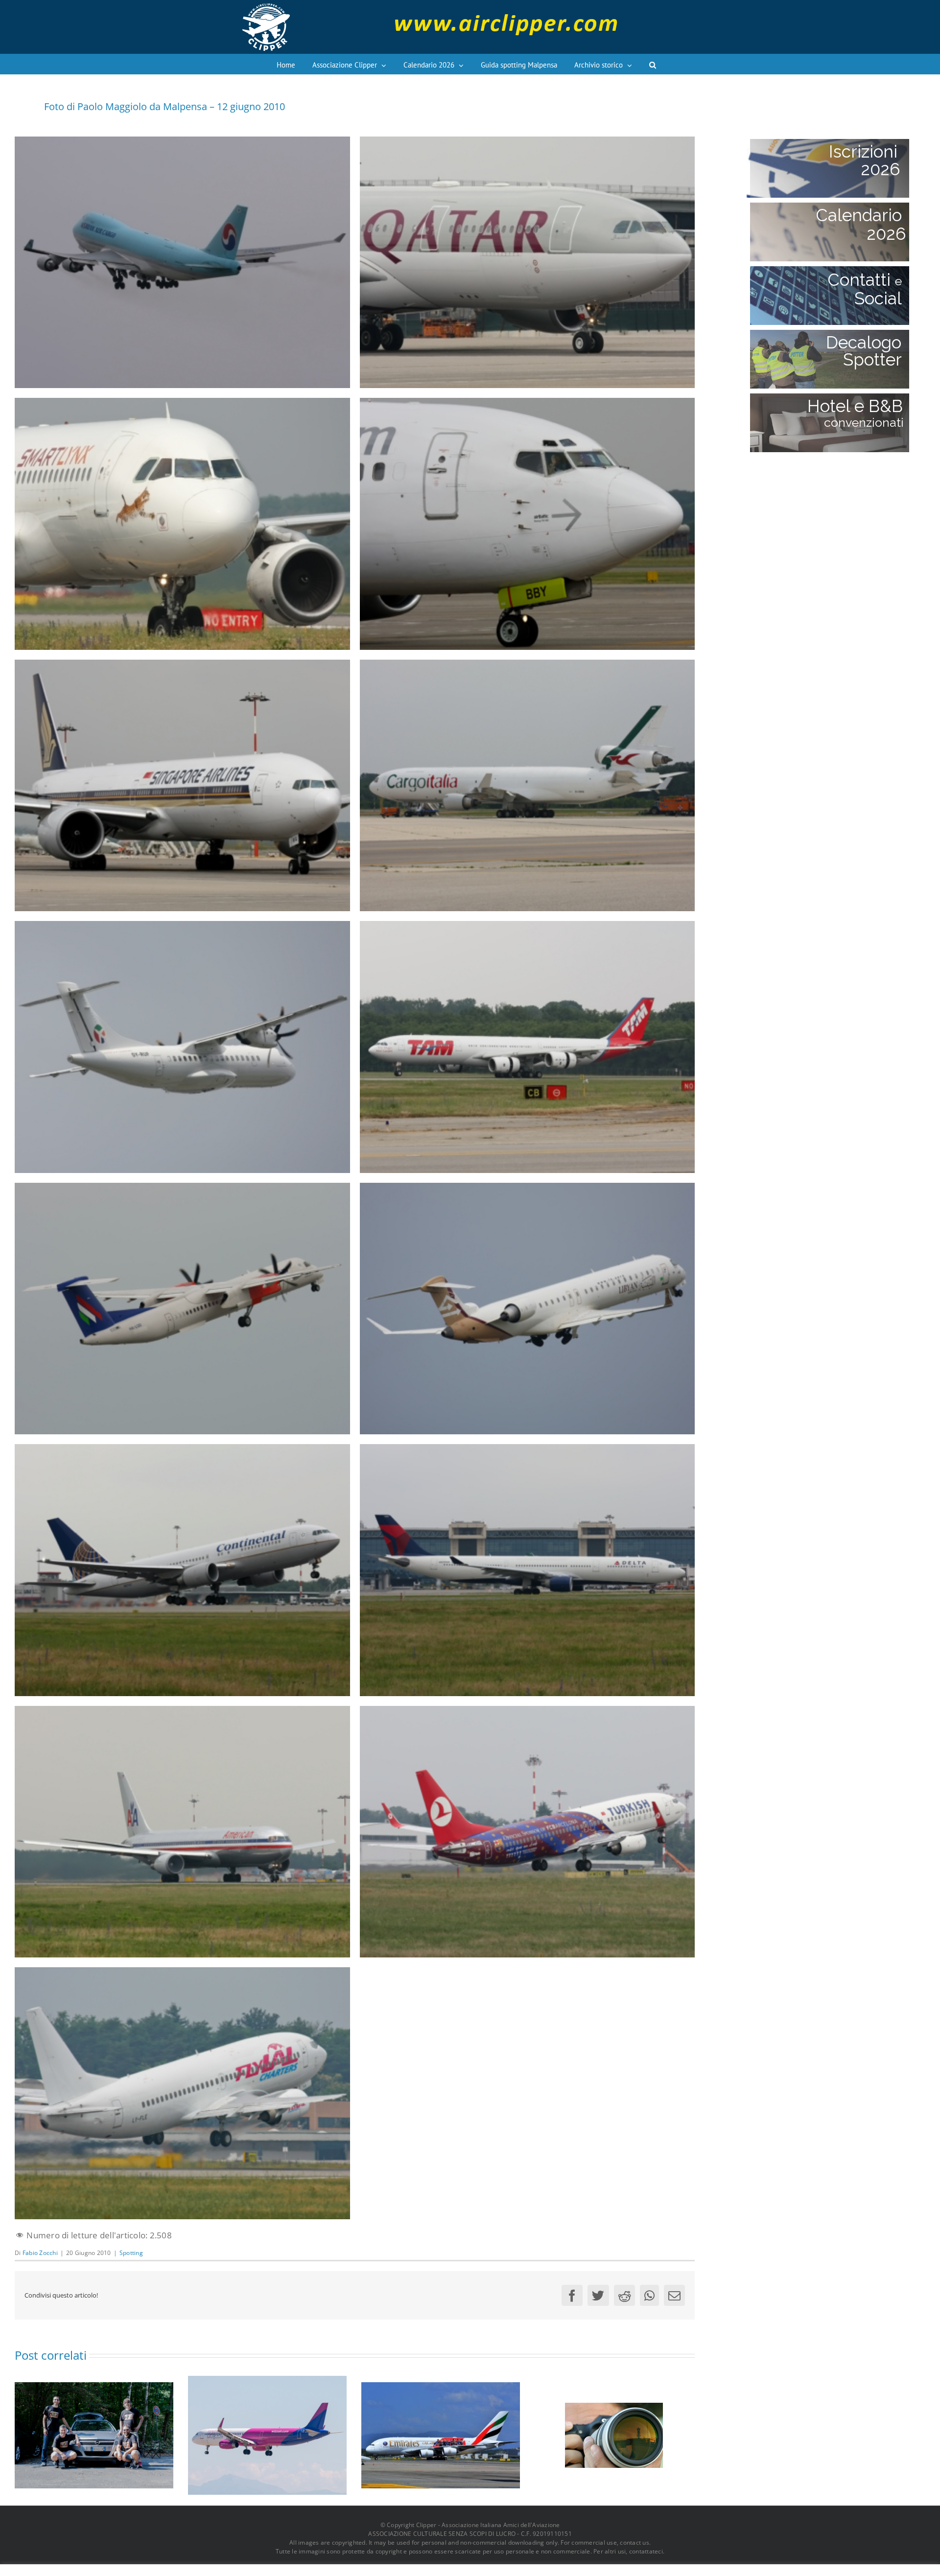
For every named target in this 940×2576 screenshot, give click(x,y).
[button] (653, 64)
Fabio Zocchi (40, 2253)
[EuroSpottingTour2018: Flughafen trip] (94, 2434)
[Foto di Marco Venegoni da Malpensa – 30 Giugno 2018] (267, 2434)
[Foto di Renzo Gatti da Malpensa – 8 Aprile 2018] (441, 2434)
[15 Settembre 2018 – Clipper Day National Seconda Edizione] (614, 2434)
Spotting (131, 2253)
